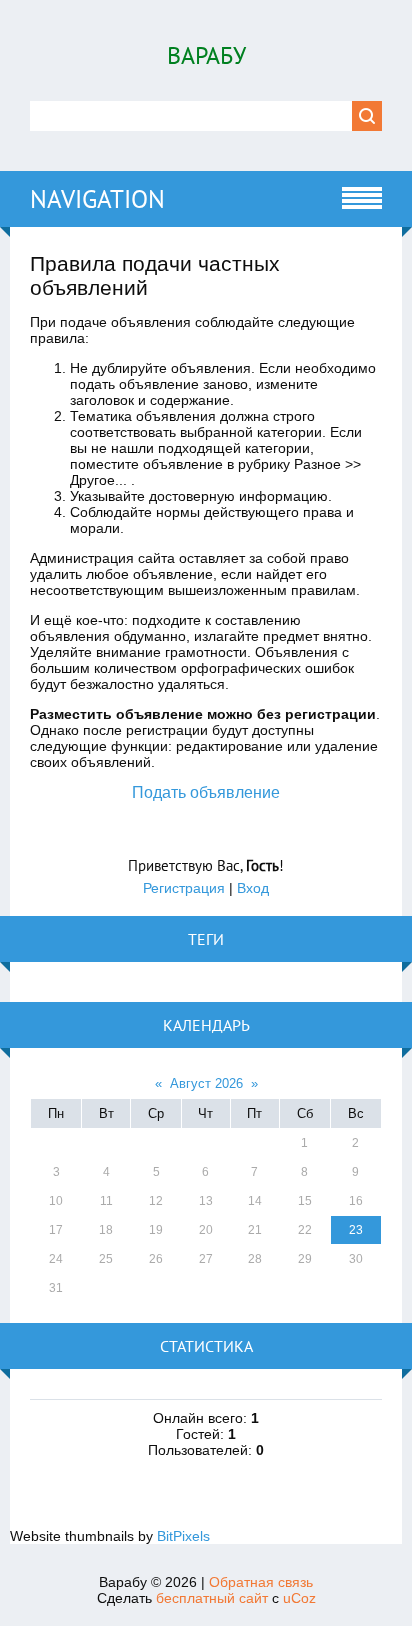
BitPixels (183, 1536)
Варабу (206, 55)
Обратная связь (261, 1582)
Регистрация (184, 888)
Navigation (97, 199)
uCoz (299, 1598)
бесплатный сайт (212, 1598)
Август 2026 (206, 1083)
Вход (253, 888)
